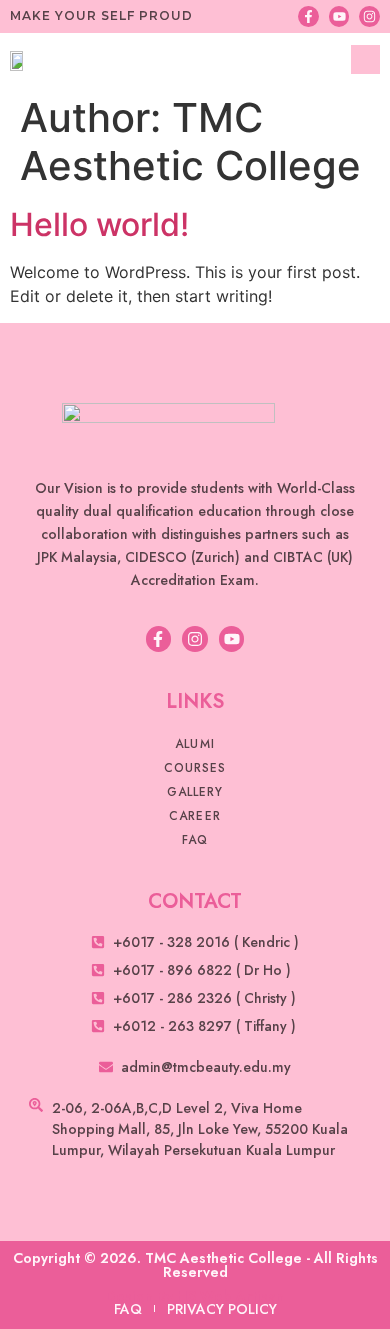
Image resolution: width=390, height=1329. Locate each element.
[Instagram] (369, 16)
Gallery (195, 792)
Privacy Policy (222, 1309)
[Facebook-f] (308, 16)
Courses (195, 768)
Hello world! (99, 224)
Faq (195, 840)
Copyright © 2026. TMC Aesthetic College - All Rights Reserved (195, 1265)
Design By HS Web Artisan (195, 1296)
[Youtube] (339, 16)
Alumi (195, 744)
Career (195, 816)
